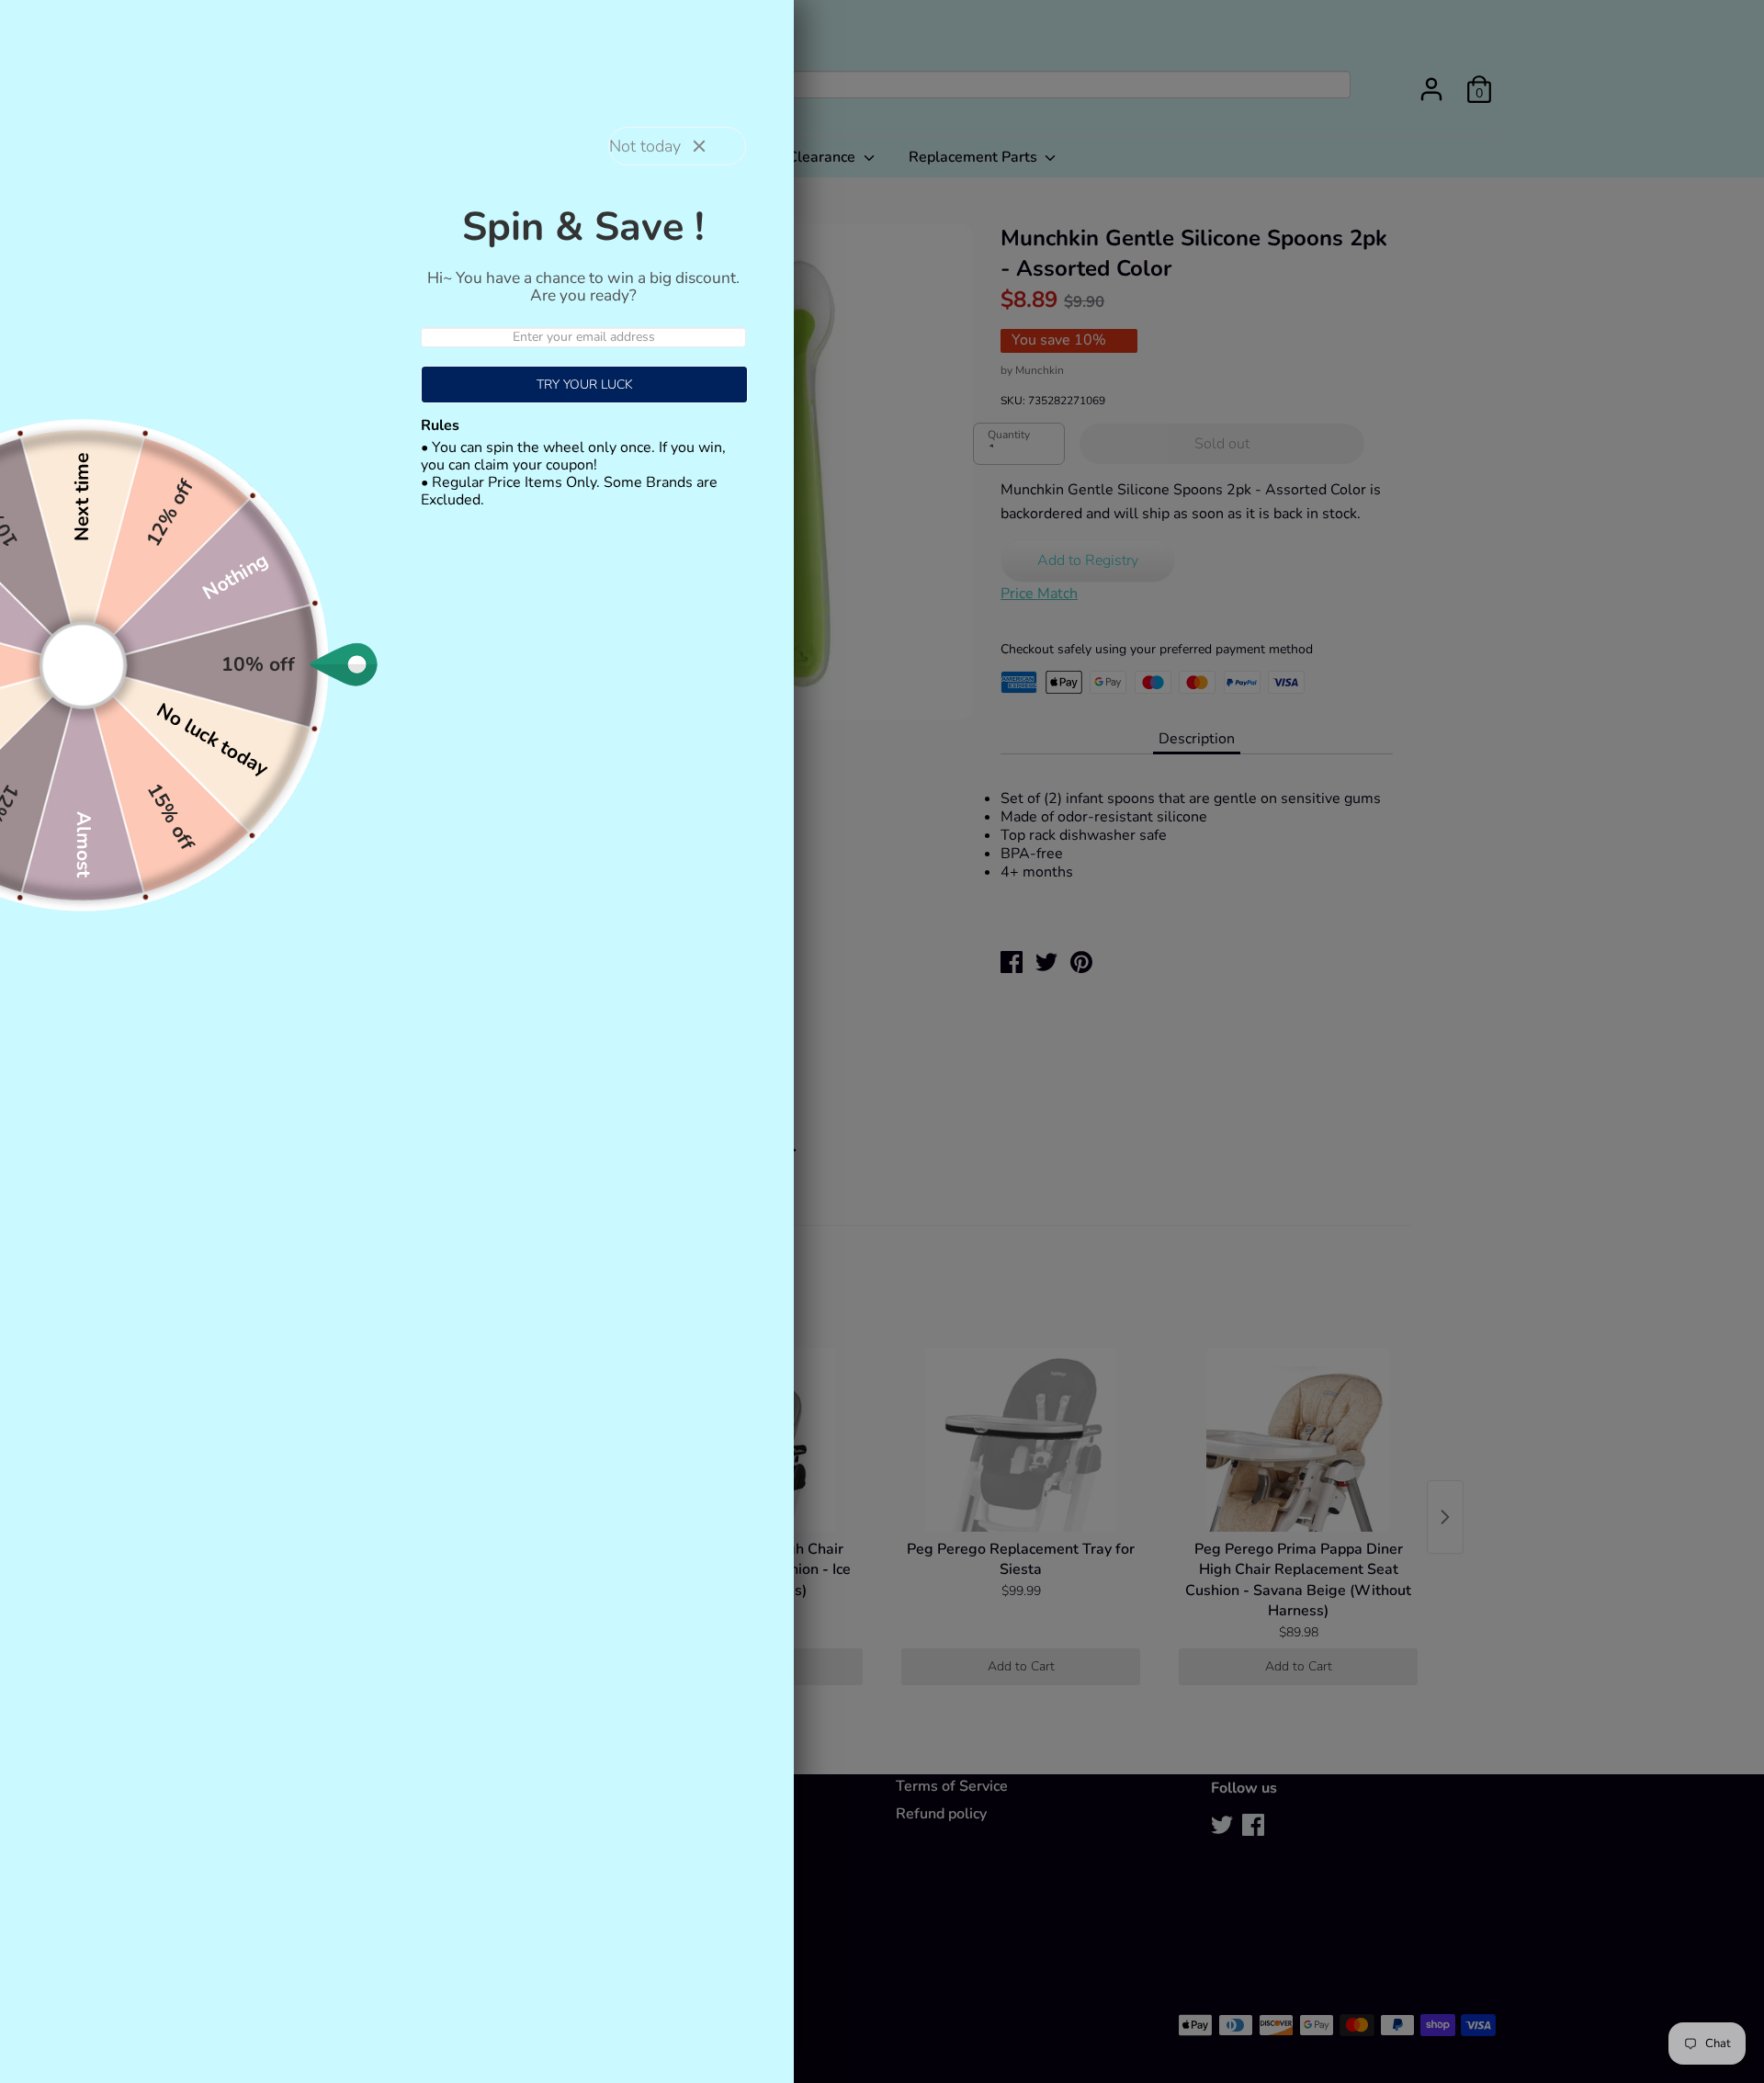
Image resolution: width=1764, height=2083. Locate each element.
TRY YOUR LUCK (585, 385)
